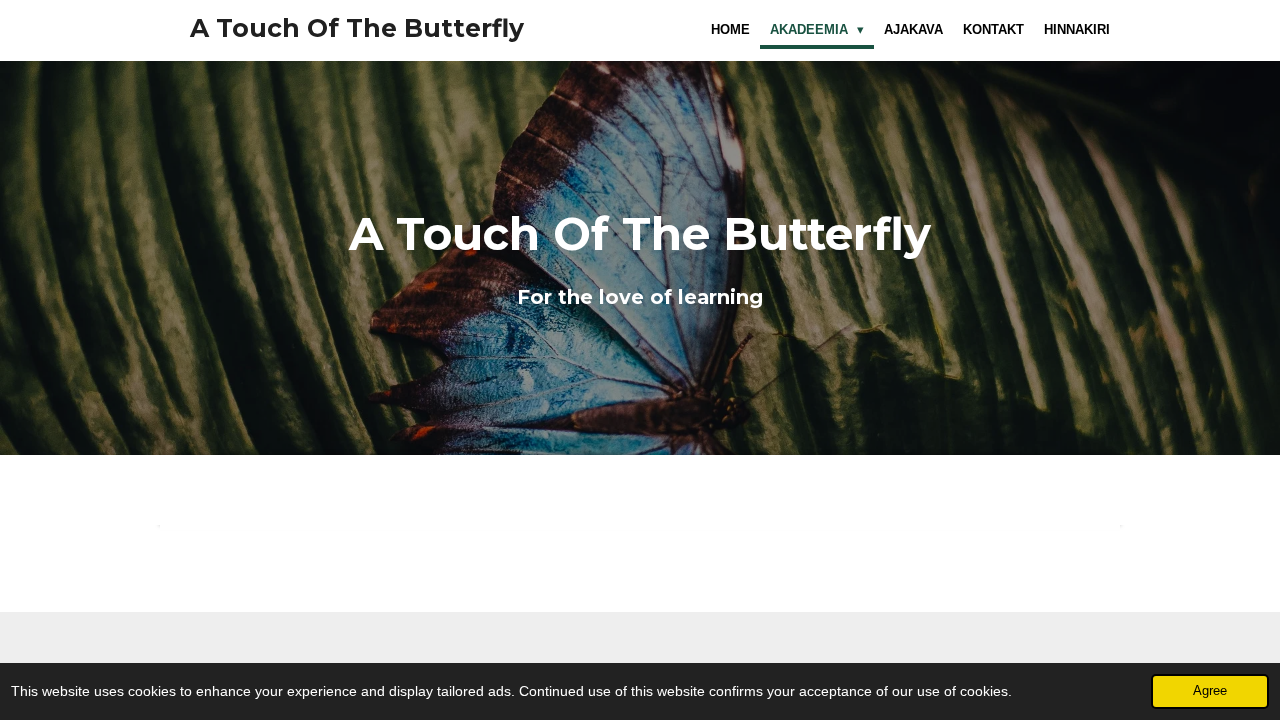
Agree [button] (1210, 691)
